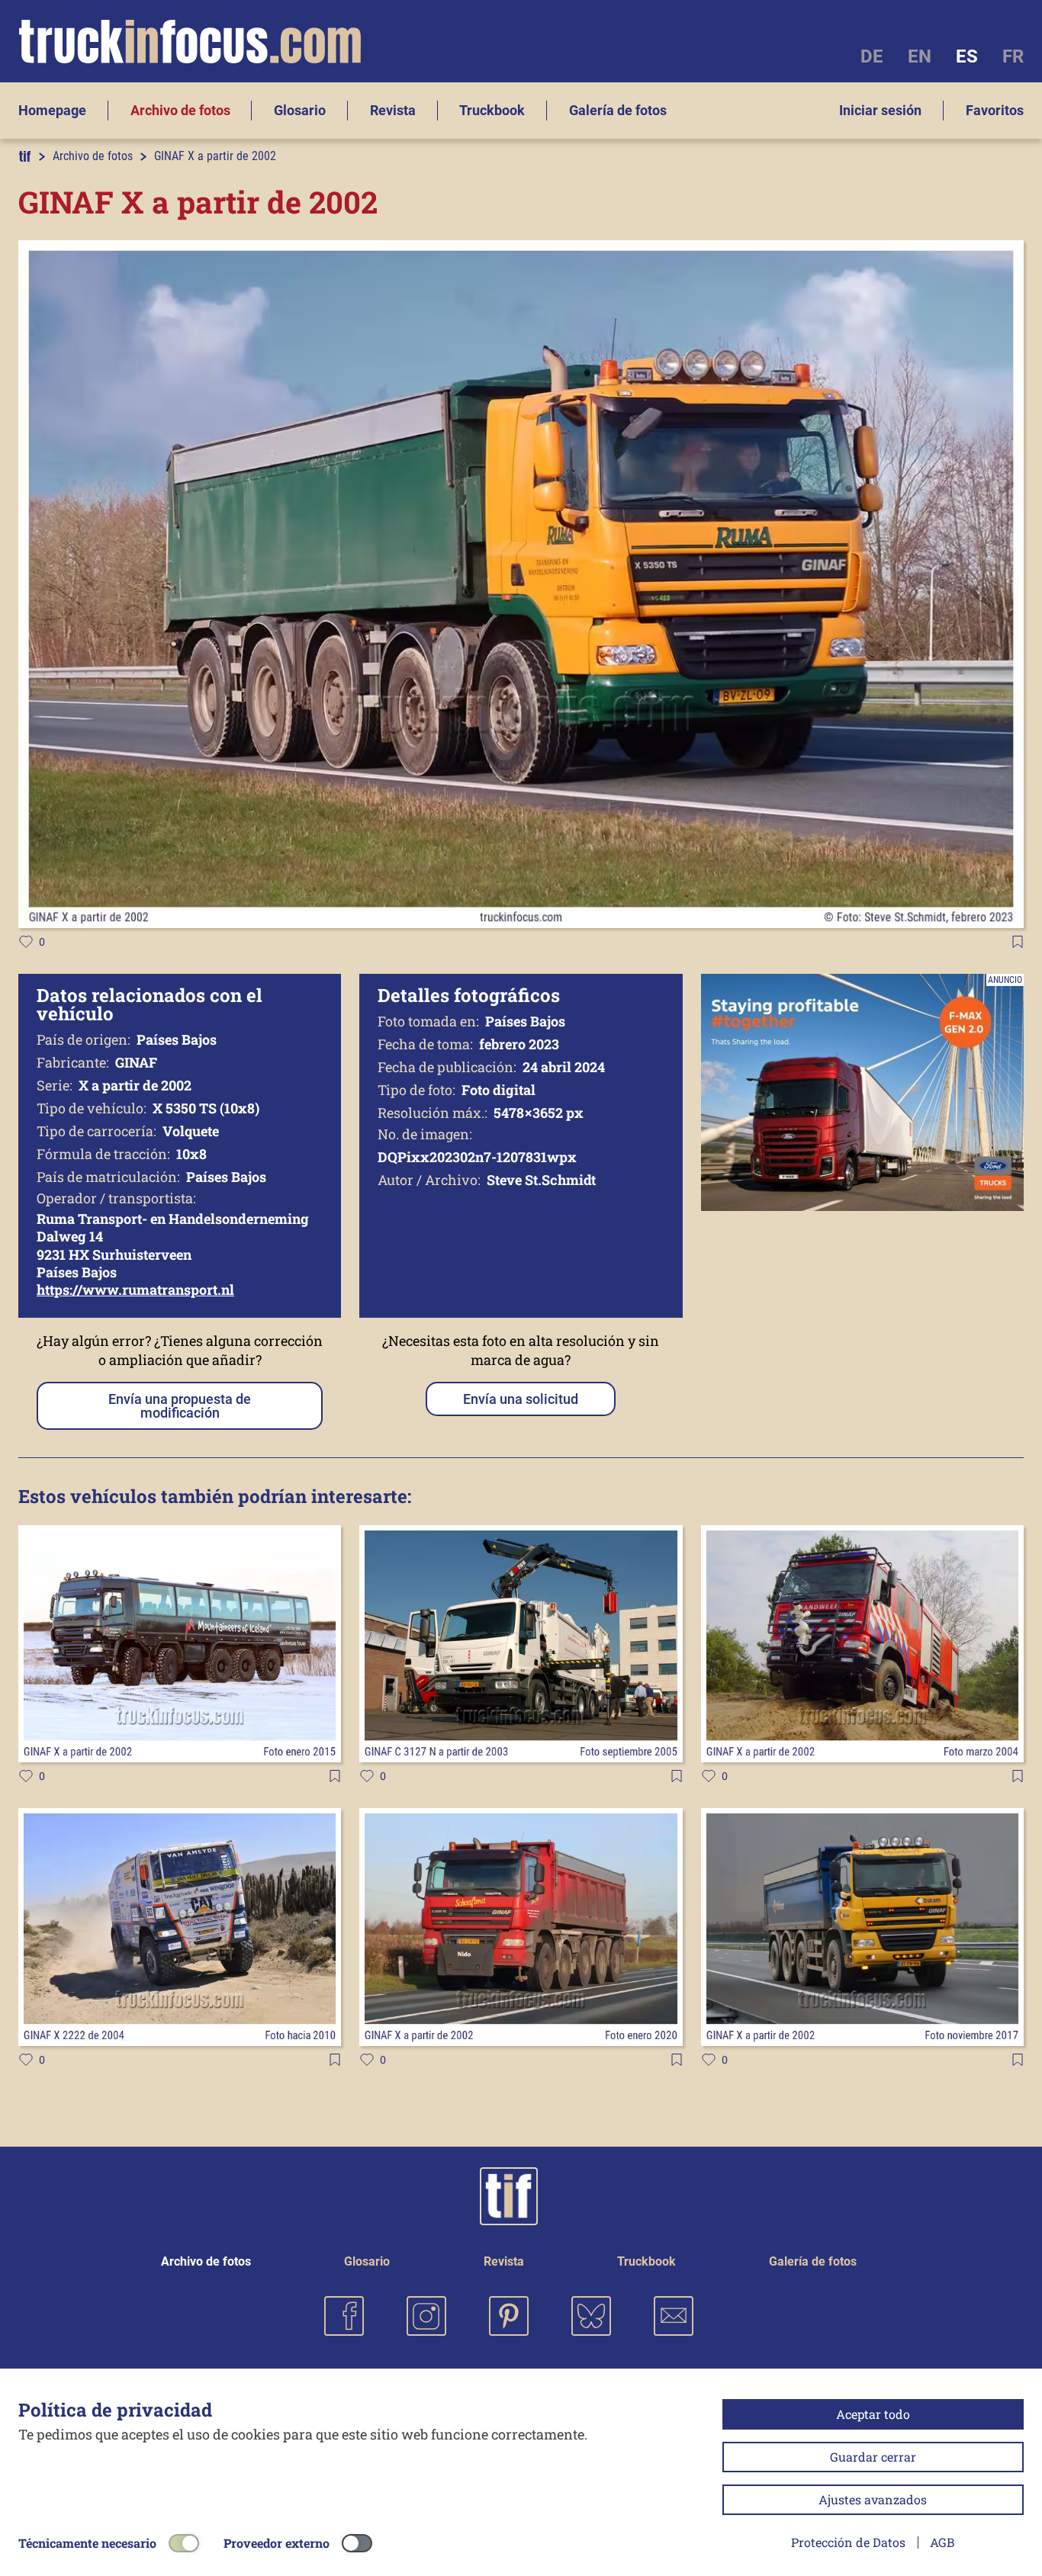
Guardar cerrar (873, 2457)
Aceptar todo (873, 2414)
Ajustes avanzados (873, 2499)
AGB (942, 2542)
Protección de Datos (848, 2542)
